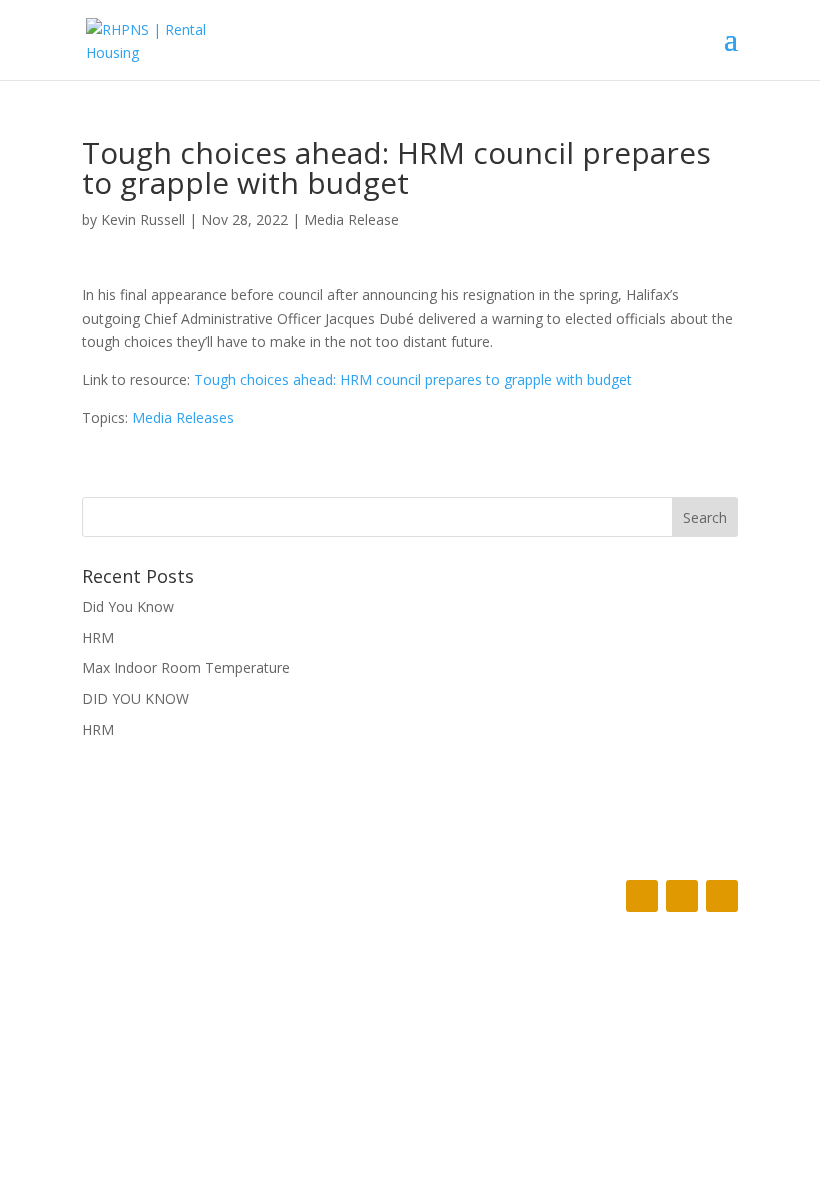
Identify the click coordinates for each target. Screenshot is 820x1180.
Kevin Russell (143, 219)
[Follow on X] (682, 896)
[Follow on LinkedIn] (722, 896)
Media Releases (183, 417)
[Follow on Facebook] (642, 896)
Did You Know (128, 606)
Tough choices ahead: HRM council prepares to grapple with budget (413, 379)
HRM (98, 637)
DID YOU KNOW (135, 698)
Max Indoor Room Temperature (186, 667)
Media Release (351, 219)
